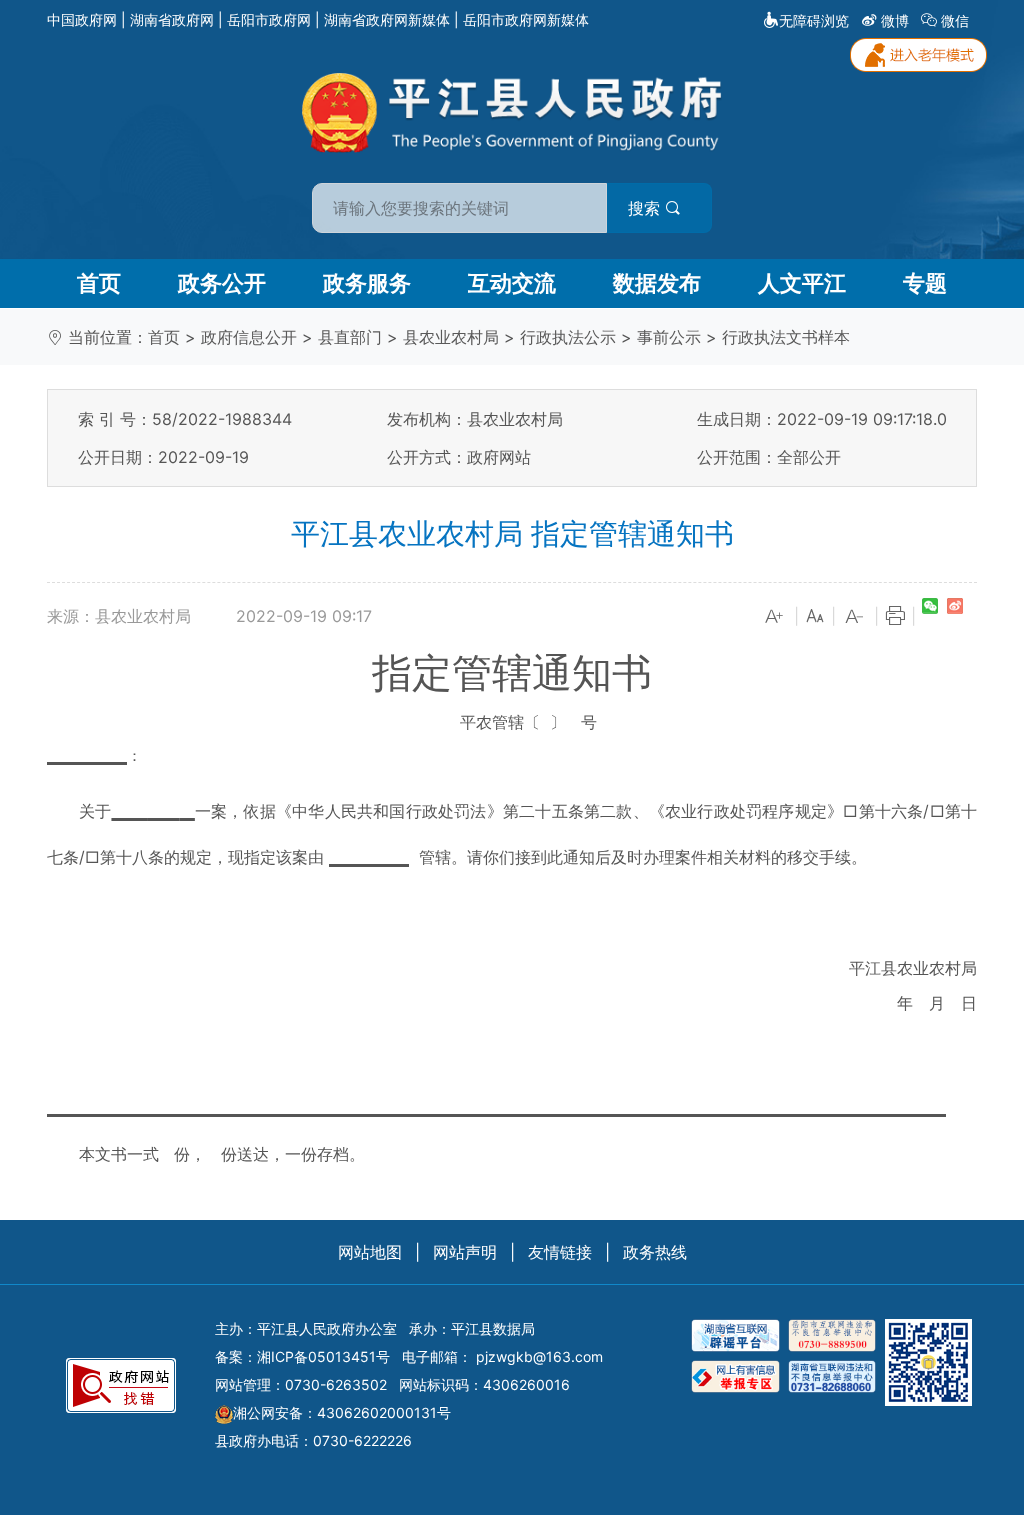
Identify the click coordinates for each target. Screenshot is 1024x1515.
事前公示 (669, 337)
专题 (925, 283)
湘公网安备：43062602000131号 (342, 1412)
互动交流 (512, 283)
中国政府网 (82, 19)
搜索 (646, 208)
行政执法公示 (568, 337)
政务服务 (367, 283)
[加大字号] (775, 617)
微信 (955, 20)
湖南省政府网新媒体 (387, 19)
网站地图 (370, 1252)
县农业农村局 (451, 337)
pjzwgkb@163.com (539, 1356)
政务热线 (655, 1252)
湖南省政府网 (172, 19)
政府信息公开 (249, 337)
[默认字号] (815, 617)
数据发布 (657, 283)
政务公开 (222, 283)
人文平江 (802, 283)
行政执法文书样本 (786, 337)
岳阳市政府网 (269, 19)
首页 (99, 283)
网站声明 (465, 1252)
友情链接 (560, 1252)
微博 (895, 20)
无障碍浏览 (814, 20)
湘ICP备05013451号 (323, 1356)
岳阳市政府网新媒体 (526, 19)
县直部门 (350, 337)
